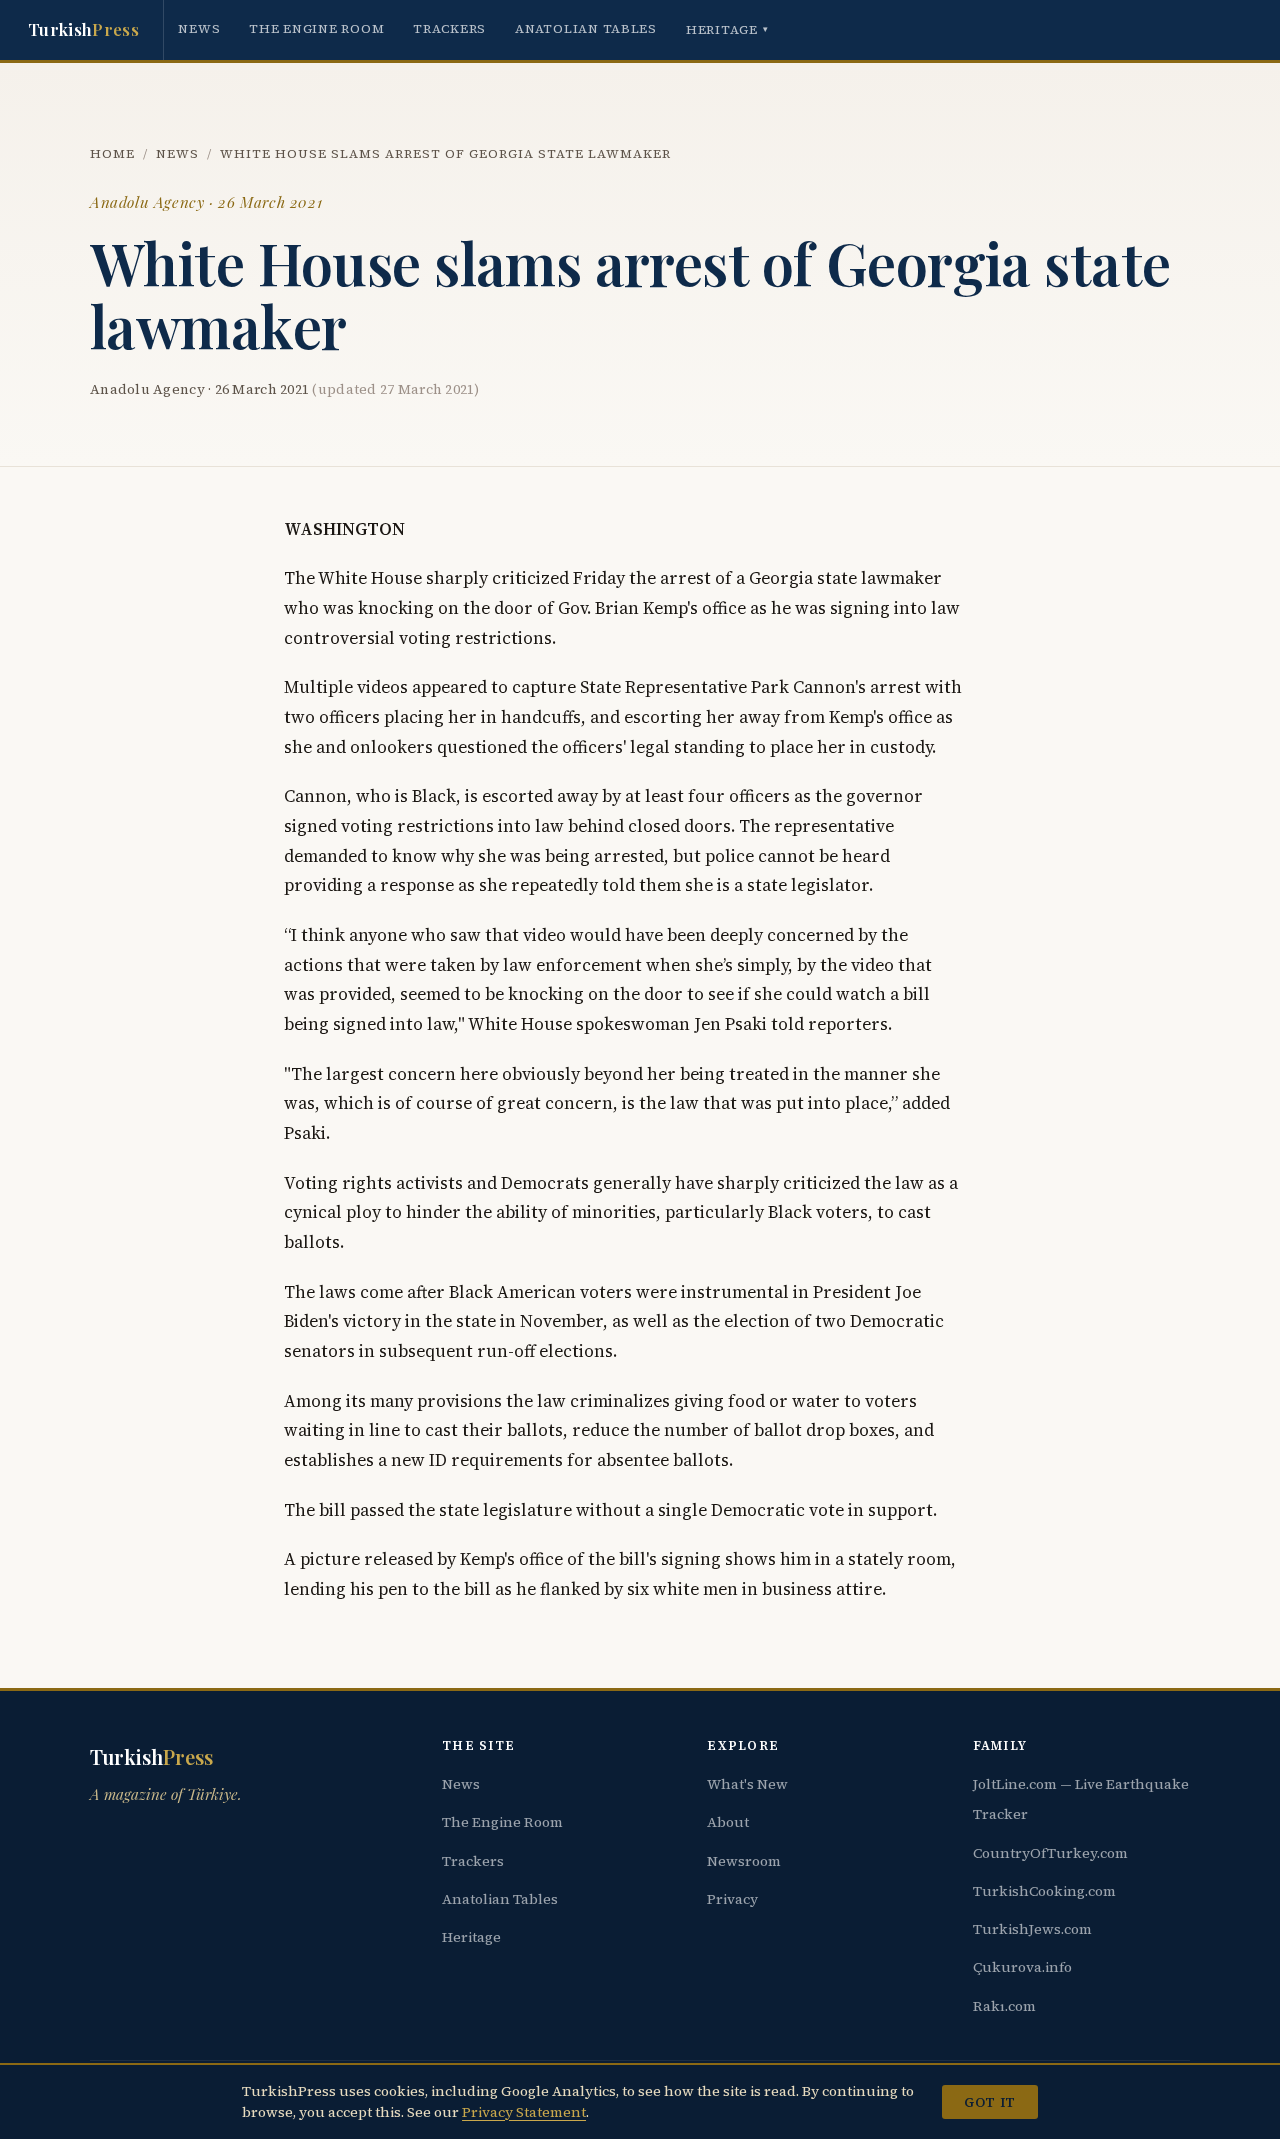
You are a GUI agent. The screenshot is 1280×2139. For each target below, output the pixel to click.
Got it (989, 2102)
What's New (747, 1784)
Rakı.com (1004, 2006)
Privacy (732, 1899)
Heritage (727, 29)
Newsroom (744, 1861)
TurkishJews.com (1032, 1929)
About (728, 1822)
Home (112, 153)
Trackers (449, 28)
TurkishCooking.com (1044, 1891)
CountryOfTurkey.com (1050, 1853)
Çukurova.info (1022, 1967)
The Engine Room (316, 28)
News (199, 28)
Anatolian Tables (586, 28)
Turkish (83, 29)
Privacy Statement (524, 2112)
